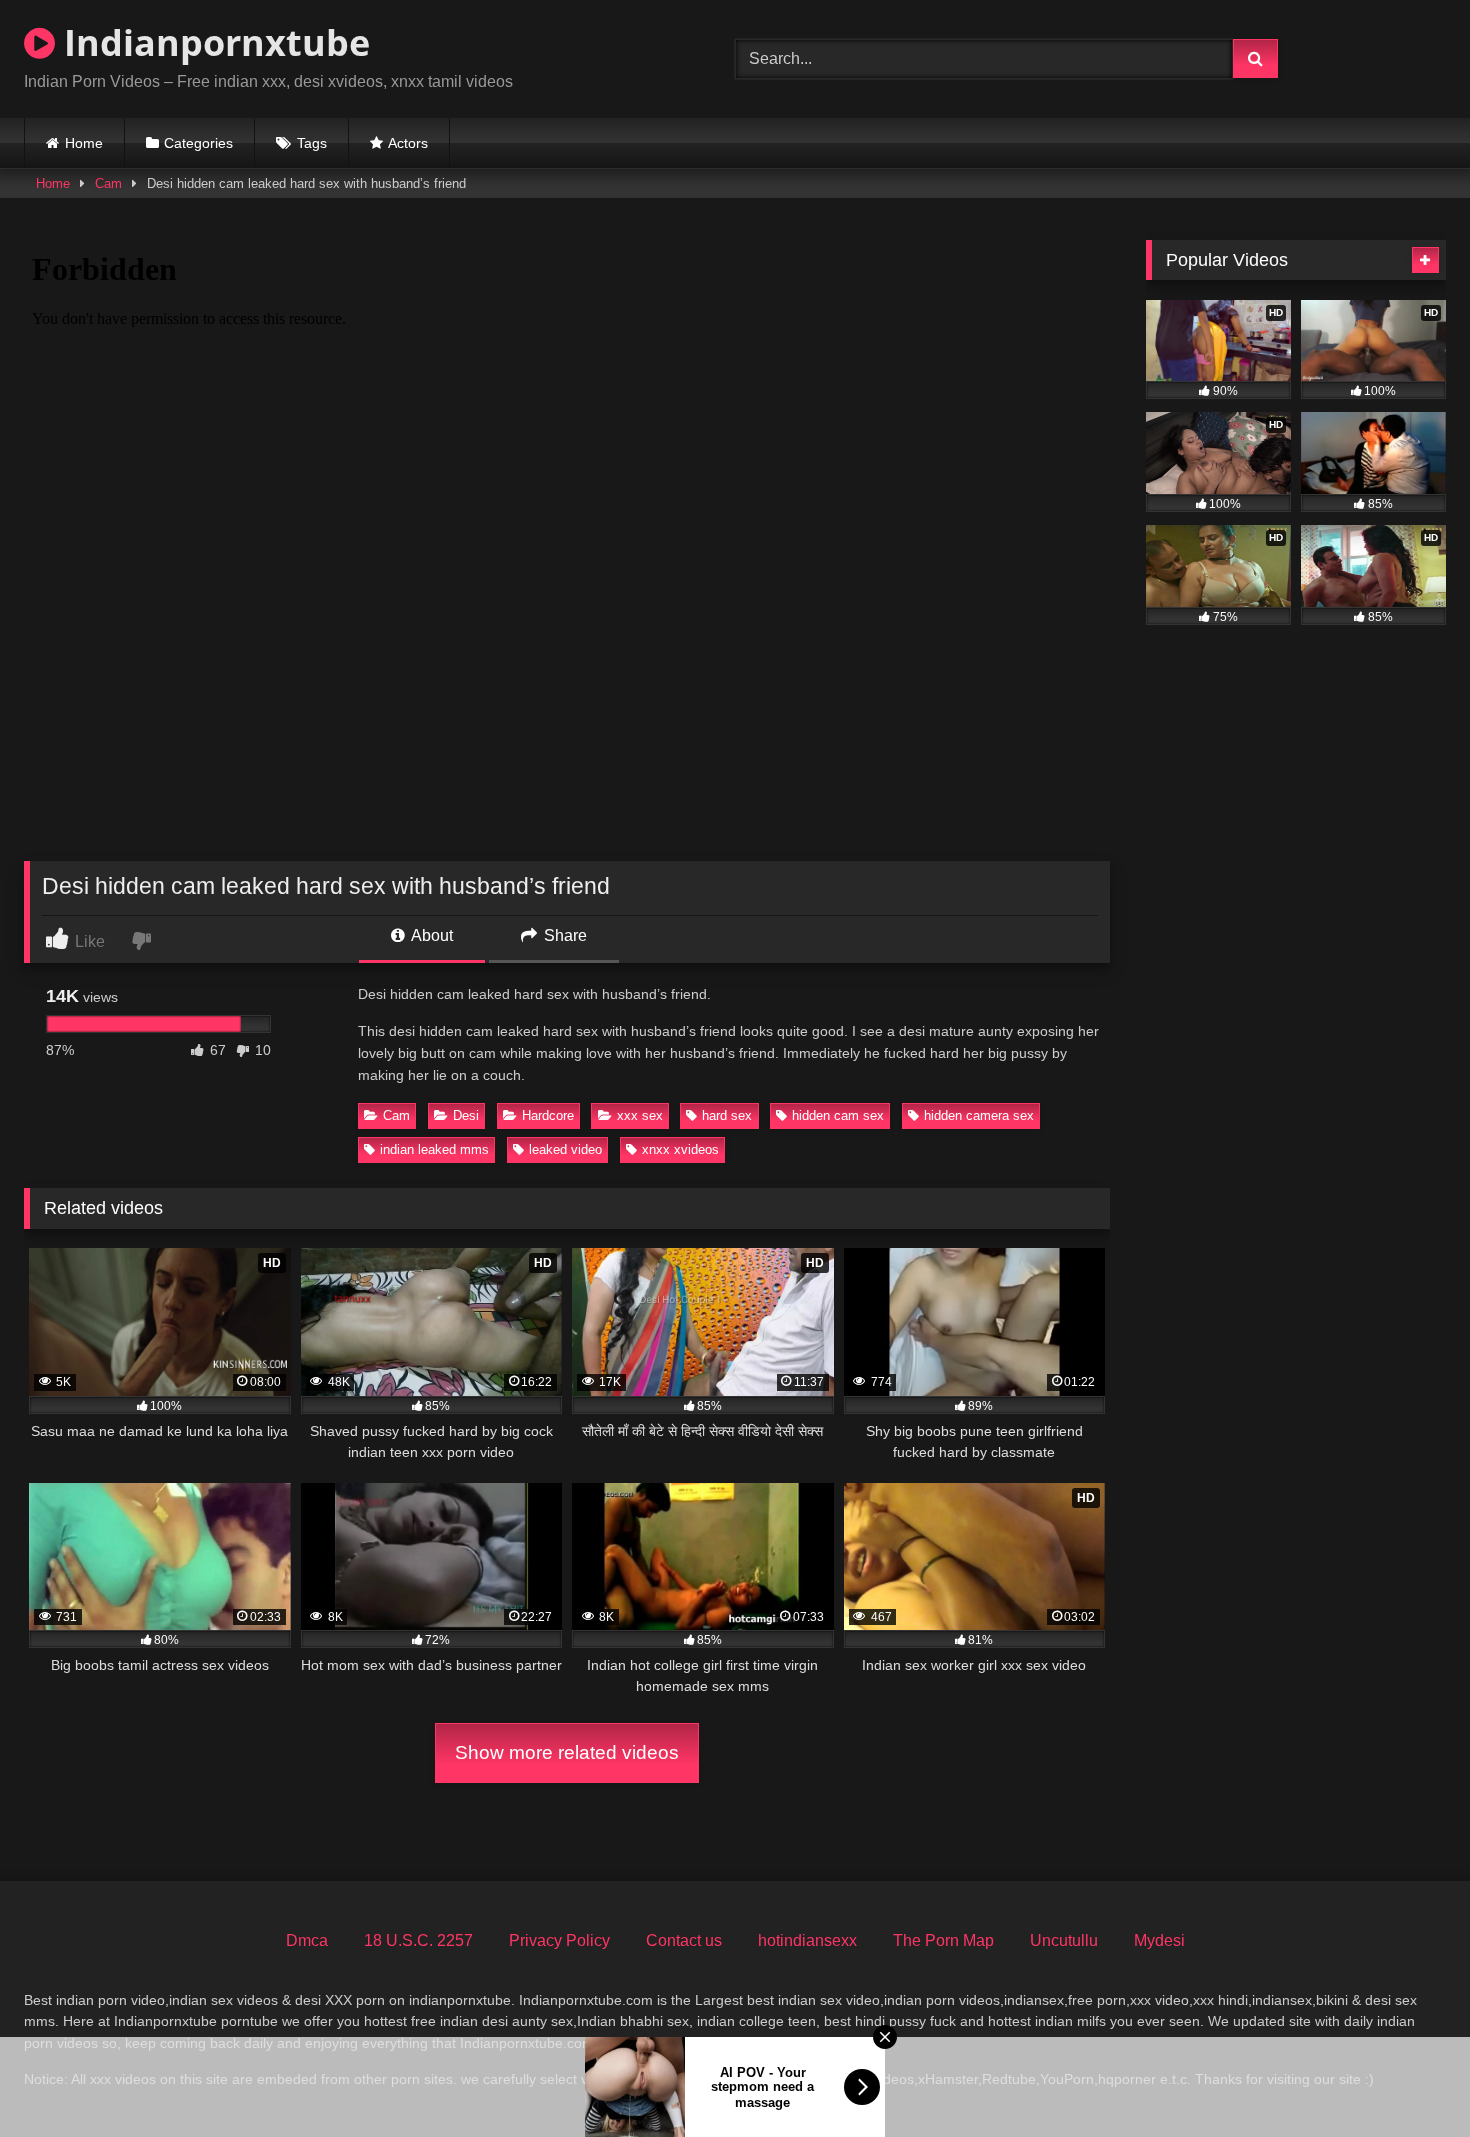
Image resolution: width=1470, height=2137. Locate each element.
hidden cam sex (838, 1115)
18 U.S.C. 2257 (418, 1940)
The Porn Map (943, 1940)
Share (563, 935)
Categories (198, 143)
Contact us (684, 1940)
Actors (408, 143)
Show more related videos (567, 1752)
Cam (108, 183)
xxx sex (640, 1115)
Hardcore (548, 1115)
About (430, 935)
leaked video (565, 1149)
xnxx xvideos (680, 1149)
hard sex (727, 1115)
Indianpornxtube (212, 42)
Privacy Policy (559, 1940)
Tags (312, 143)
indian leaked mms (434, 1149)
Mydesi (1159, 1940)
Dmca (307, 1940)
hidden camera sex (979, 1115)
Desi (466, 1115)
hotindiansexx (807, 1940)
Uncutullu (1064, 1940)
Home (84, 143)
